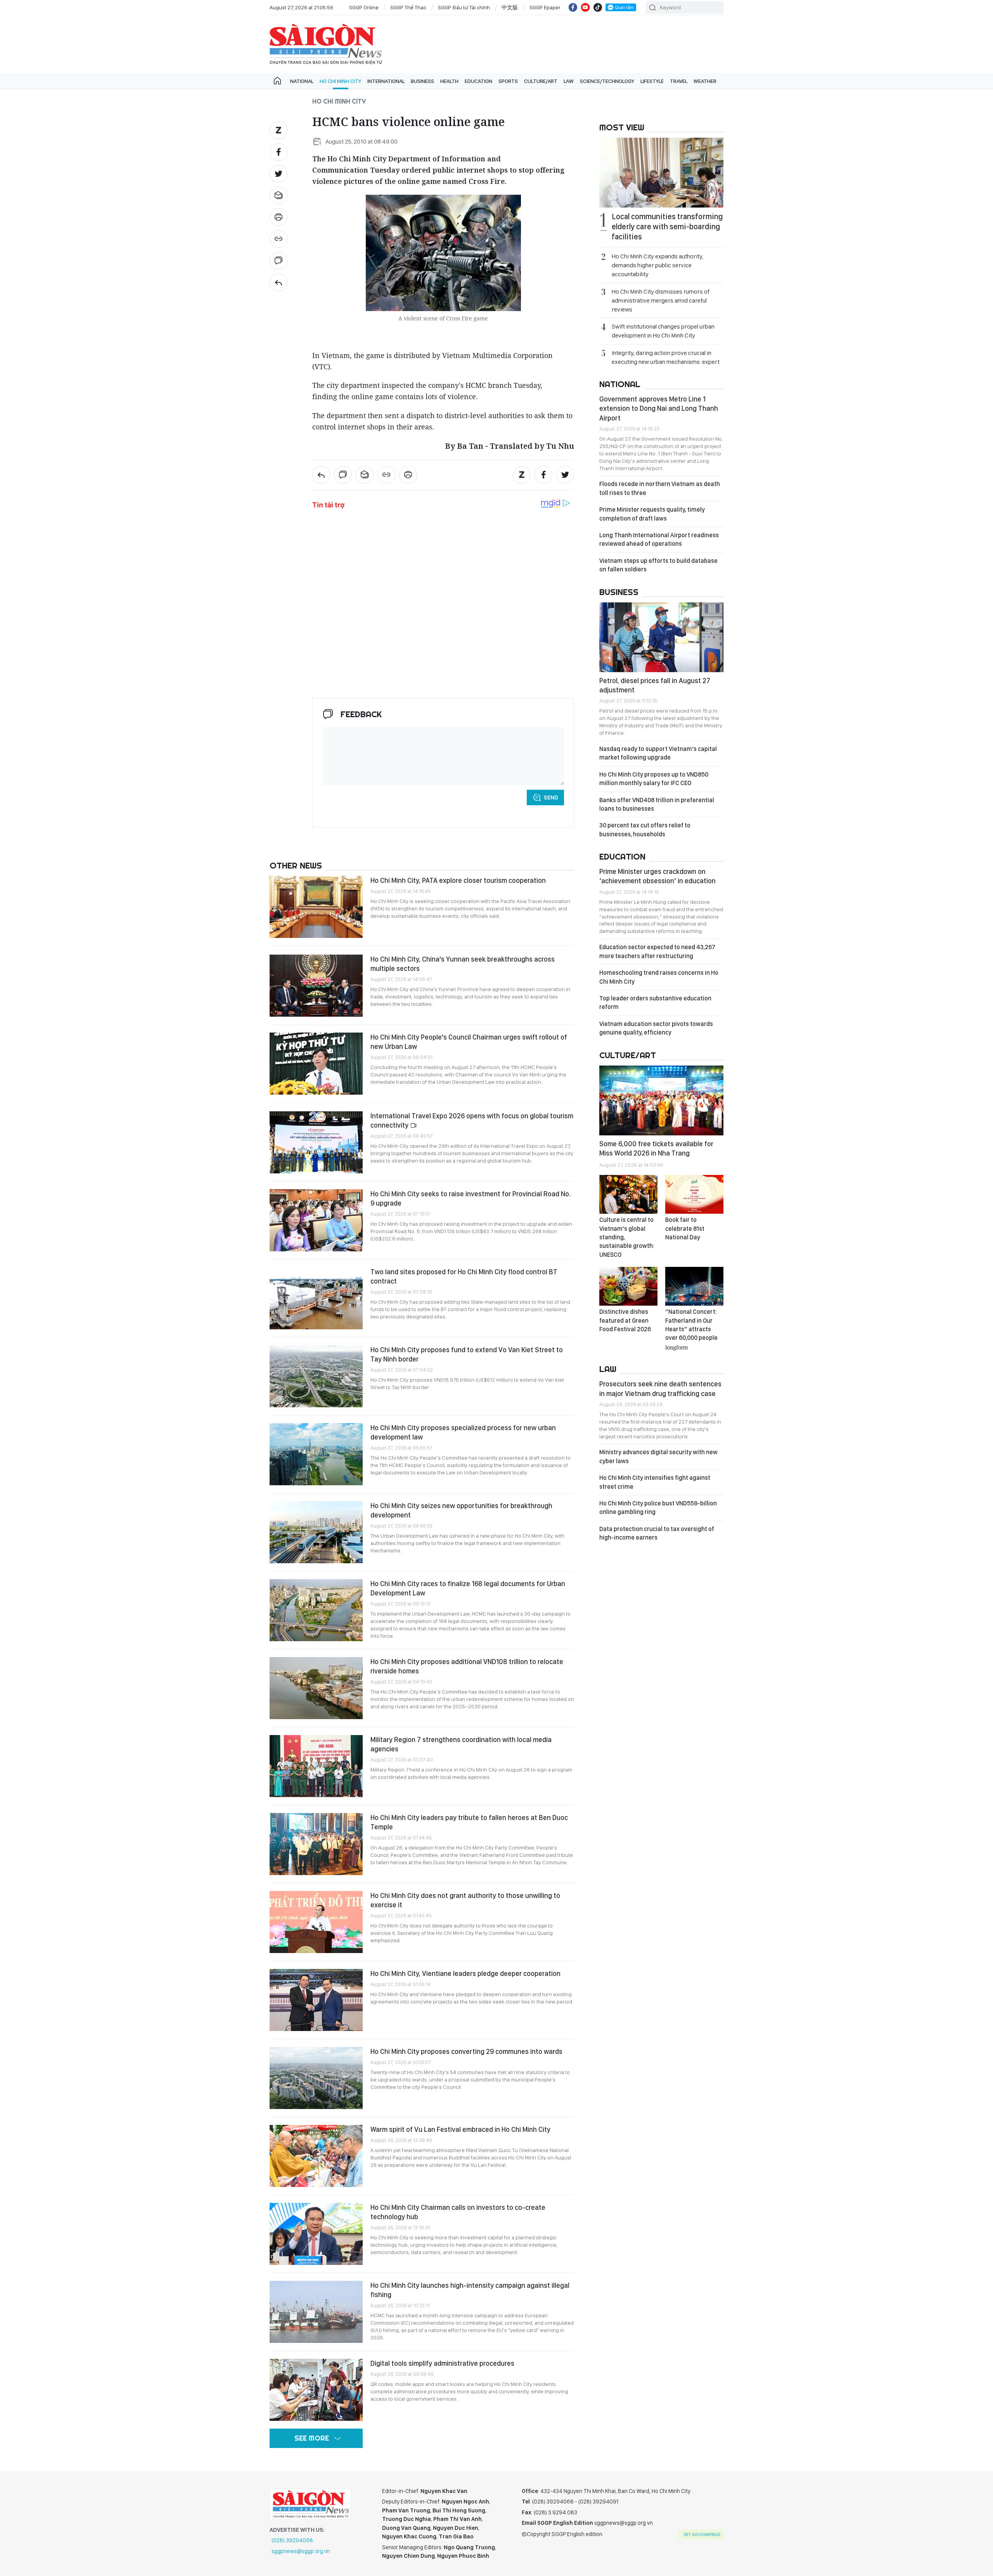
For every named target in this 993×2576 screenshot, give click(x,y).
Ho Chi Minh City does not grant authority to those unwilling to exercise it (465, 1900)
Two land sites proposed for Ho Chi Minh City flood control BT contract (464, 1276)
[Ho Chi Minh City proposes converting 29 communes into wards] (316, 2078)
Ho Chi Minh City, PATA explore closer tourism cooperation (458, 880)
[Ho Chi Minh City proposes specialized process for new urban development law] (316, 1454)
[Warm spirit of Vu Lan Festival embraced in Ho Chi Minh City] (316, 2156)
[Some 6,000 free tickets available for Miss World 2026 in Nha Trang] (661, 1100)
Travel (679, 81)
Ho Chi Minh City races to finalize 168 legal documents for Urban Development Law (468, 1588)
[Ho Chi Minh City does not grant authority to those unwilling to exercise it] (316, 1922)
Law (569, 81)
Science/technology (607, 81)
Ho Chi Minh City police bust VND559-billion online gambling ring (658, 1508)
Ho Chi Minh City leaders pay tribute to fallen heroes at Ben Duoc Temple (469, 1822)
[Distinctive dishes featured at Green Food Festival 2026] (628, 1286)
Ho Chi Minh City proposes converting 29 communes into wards (466, 2051)
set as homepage (702, 2534)
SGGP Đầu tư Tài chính (464, 7)
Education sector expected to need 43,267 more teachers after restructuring (657, 951)
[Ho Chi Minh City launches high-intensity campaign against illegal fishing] (316, 2312)
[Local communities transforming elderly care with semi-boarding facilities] (661, 173)
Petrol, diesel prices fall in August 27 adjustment (655, 685)
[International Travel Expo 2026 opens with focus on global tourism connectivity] (316, 1142)
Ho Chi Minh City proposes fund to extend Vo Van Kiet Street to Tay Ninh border (467, 1354)
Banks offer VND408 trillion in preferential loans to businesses (657, 804)
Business (422, 81)
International (386, 81)
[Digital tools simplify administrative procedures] (316, 2390)
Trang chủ (277, 81)
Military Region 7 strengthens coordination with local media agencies (461, 1744)
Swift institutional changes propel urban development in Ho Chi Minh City (663, 331)
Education (478, 81)
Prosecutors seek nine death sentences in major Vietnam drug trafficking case (660, 1388)
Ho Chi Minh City (340, 81)
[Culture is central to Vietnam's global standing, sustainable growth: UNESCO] (628, 1194)
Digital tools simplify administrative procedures (442, 2363)
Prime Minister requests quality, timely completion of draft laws (652, 514)
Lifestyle (652, 81)
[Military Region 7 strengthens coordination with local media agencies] (316, 1766)
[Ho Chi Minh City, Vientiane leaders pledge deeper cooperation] (316, 2000)
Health (449, 81)
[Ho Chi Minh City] (279, 282)
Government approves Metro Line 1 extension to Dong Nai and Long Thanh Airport (659, 408)
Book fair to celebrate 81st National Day (685, 1228)
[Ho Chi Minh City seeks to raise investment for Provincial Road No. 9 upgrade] (316, 1220)
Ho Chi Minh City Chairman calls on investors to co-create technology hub (458, 2212)
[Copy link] (279, 239)
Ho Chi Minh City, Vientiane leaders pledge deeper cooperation (465, 1973)
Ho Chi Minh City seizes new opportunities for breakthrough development (461, 1510)
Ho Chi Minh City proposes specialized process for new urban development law (463, 1432)
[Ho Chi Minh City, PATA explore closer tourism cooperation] (316, 907)
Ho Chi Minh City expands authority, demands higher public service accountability (657, 265)
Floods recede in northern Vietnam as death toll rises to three (660, 488)
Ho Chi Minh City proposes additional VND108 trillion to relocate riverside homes (467, 1666)
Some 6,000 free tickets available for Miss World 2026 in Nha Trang (656, 1148)
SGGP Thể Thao (408, 7)
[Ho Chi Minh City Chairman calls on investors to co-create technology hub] (316, 2234)
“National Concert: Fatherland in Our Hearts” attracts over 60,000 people (691, 1329)
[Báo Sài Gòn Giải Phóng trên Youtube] (585, 7)
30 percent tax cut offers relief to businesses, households (645, 830)
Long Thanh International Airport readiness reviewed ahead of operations (659, 539)
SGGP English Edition (326, 44)
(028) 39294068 (292, 2540)
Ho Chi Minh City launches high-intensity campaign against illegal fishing (470, 2290)
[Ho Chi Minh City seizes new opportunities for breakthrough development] (316, 1532)
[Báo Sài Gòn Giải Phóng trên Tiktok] (598, 7)
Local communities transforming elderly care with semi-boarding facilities (667, 227)
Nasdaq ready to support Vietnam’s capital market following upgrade (658, 753)
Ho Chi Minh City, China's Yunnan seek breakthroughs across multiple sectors (463, 964)
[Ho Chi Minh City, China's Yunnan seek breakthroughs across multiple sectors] (316, 986)
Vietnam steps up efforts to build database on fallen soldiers (658, 565)
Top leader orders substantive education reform (655, 1003)
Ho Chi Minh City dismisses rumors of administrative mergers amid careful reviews (661, 300)
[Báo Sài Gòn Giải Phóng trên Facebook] (573, 7)
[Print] (279, 217)
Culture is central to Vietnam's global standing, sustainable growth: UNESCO (627, 1237)
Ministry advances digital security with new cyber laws (658, 1456)
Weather (705, 81)
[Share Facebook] (279, 152)
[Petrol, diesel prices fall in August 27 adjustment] (661, 637)
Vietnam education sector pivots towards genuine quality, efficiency (656, 1028)
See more (312, 2438)
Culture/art (541, 81)
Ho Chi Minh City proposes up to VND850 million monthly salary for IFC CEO (654, 779)
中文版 (510, 7)
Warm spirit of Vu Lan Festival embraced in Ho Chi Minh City (460, 2129)
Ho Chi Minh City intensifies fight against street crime (655, 1482)
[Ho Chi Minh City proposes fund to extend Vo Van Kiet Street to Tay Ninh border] (316, 1376)
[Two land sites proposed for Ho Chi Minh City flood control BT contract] (316, 1298)
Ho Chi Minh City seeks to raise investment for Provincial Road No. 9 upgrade (471, 1198)
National (302, 81)
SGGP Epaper (545, 7)
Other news (296, 865)
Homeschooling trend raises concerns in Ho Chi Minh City (659, 977)
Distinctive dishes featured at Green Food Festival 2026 (625, 1320)
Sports (508, 81)
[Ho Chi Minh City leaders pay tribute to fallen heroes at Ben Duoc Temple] (316, 1844)
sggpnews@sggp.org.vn (301, 2551)
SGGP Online (364, 7)
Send (551, 798)
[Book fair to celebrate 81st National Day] (694, 1194)
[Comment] (279, 261)
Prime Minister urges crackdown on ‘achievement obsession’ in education (657, 876)
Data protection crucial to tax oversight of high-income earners (657, 1533)
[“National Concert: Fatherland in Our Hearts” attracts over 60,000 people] (694, 1286)
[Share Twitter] (279, 174)
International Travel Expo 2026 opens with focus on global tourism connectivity (472, 1120)
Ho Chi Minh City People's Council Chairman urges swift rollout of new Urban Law (469, 1042)
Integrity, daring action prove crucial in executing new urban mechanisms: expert (666, 357)
